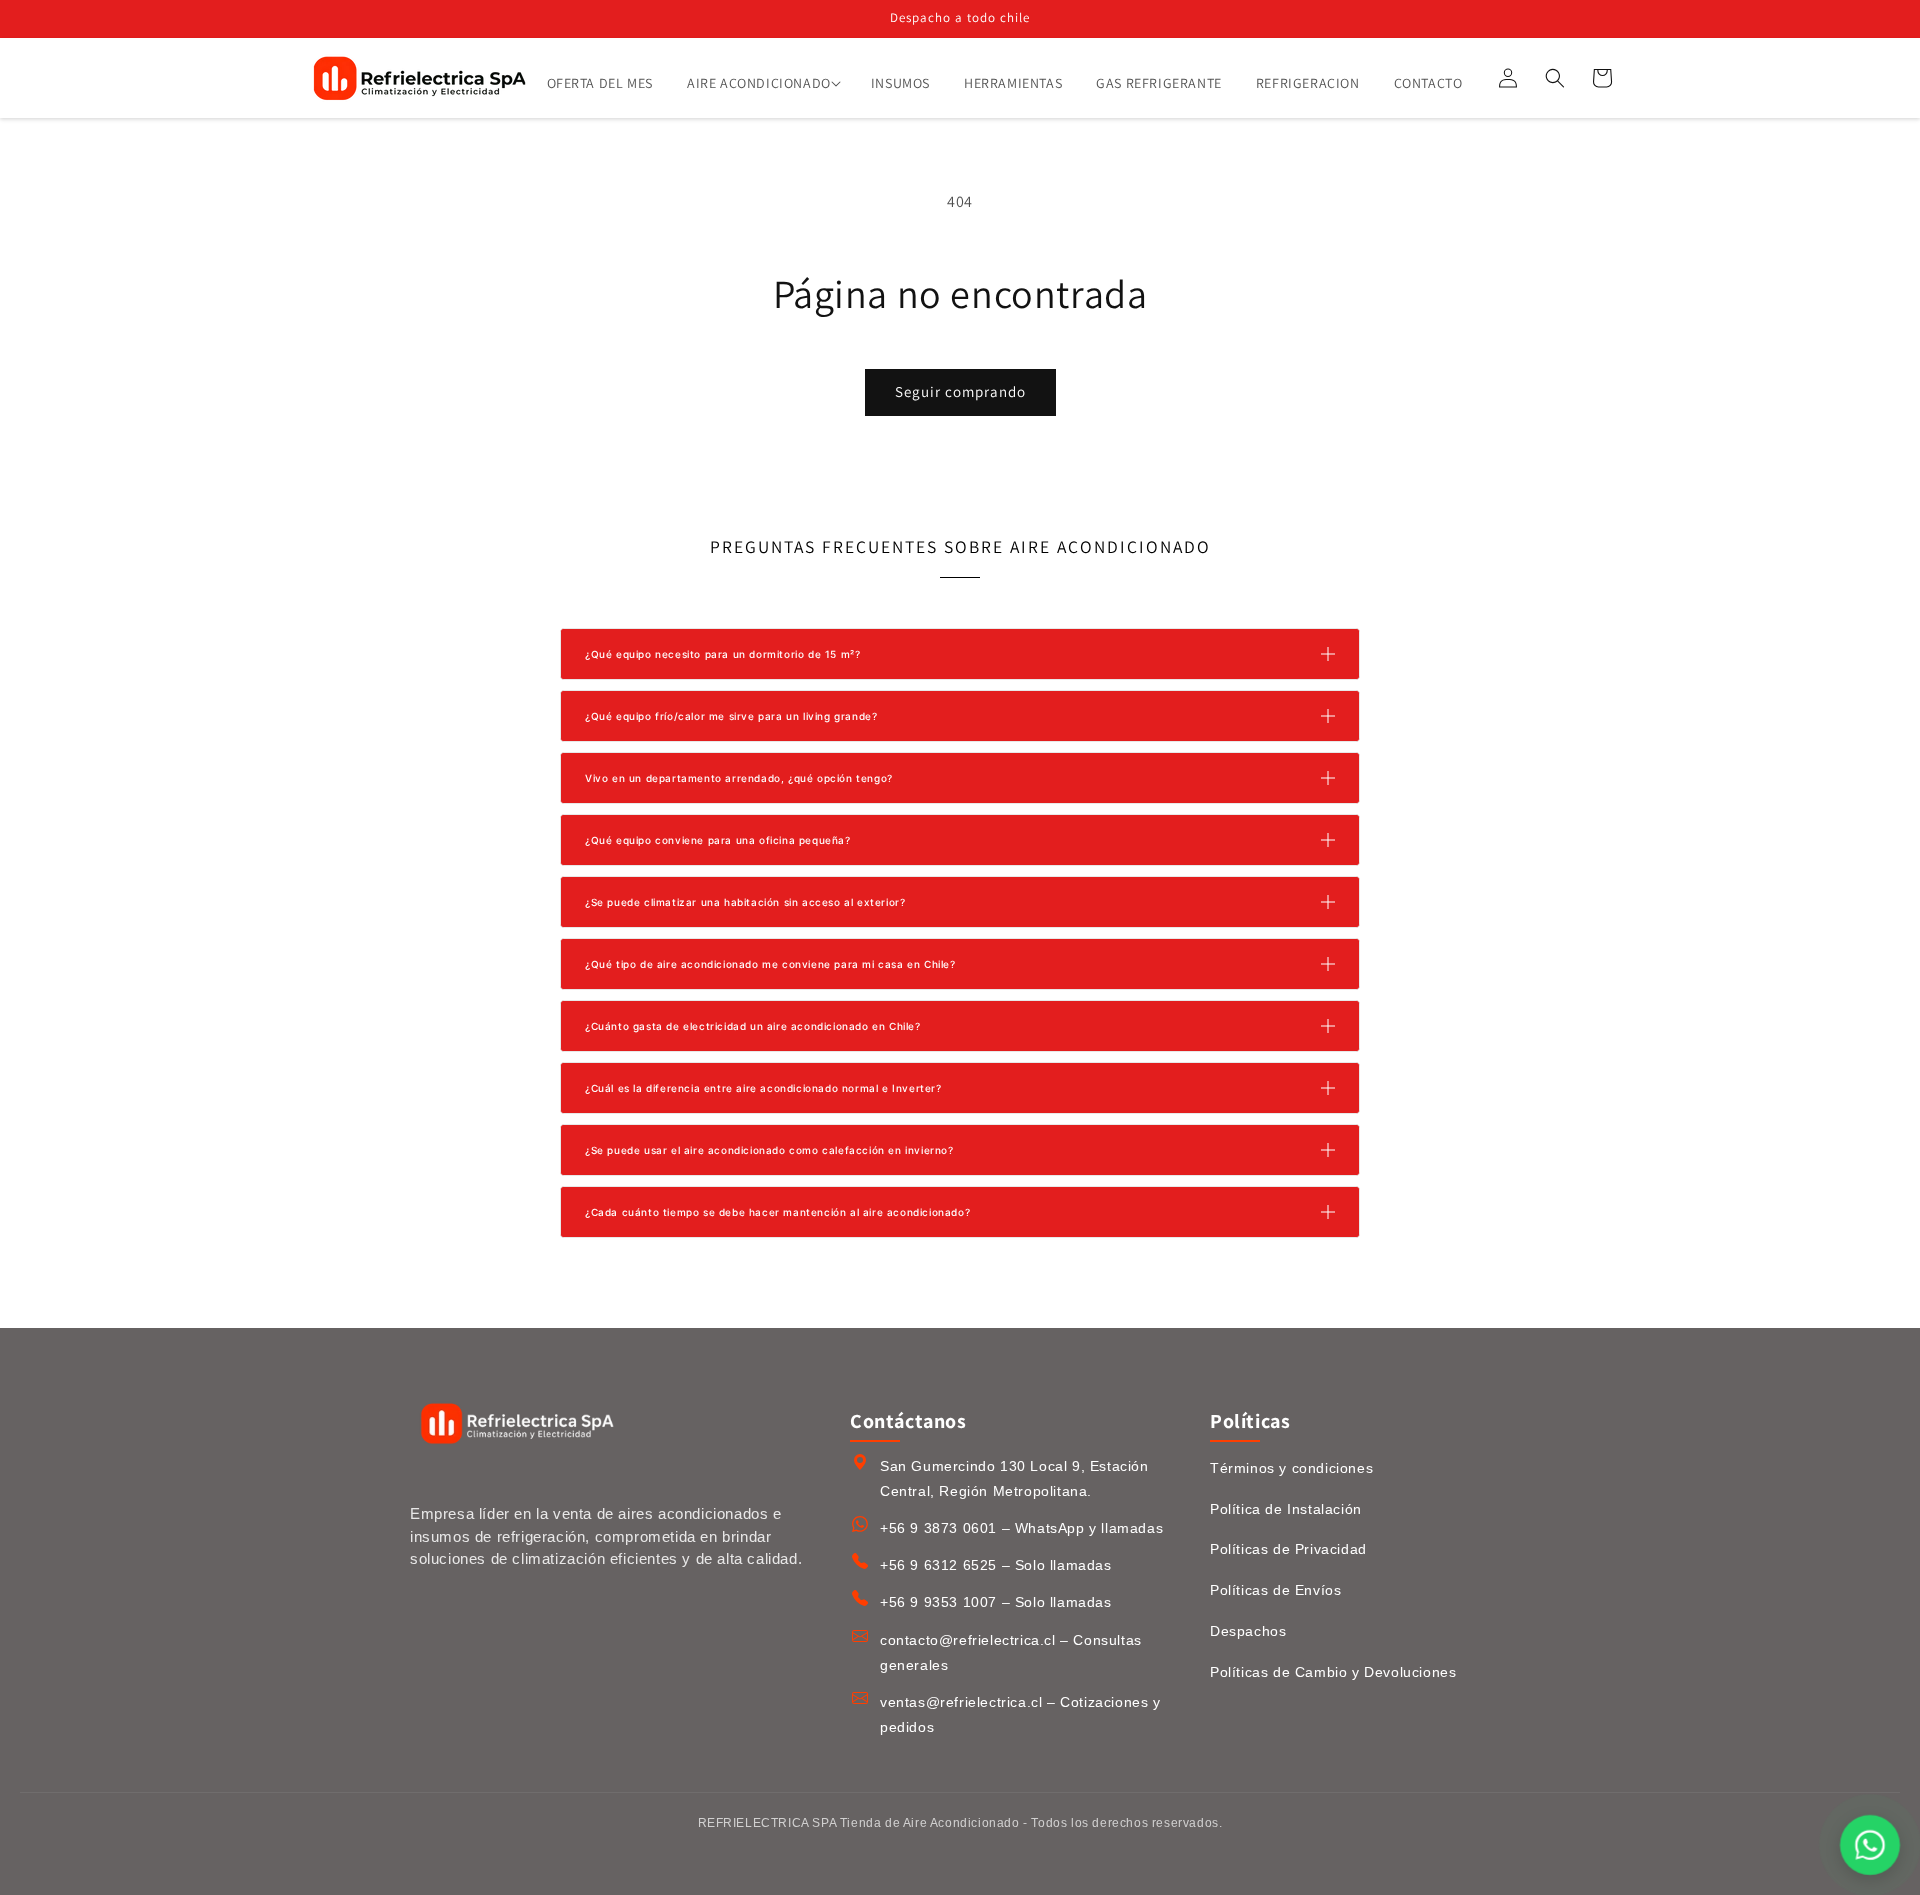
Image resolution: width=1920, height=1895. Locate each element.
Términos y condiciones (1291, 1468)
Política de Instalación (1286, 1509)
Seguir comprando (960, 391)
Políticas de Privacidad (1288, 1549)
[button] (762, 83)
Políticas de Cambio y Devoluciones (1333, 1672)
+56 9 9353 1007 (938, 1602)
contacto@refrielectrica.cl (968, 1640)
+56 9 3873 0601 (938, 1528)
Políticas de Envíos (1275, 1590)
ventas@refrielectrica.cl (961, 1702)
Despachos (1248, 1631)
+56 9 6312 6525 (938, 1565)
